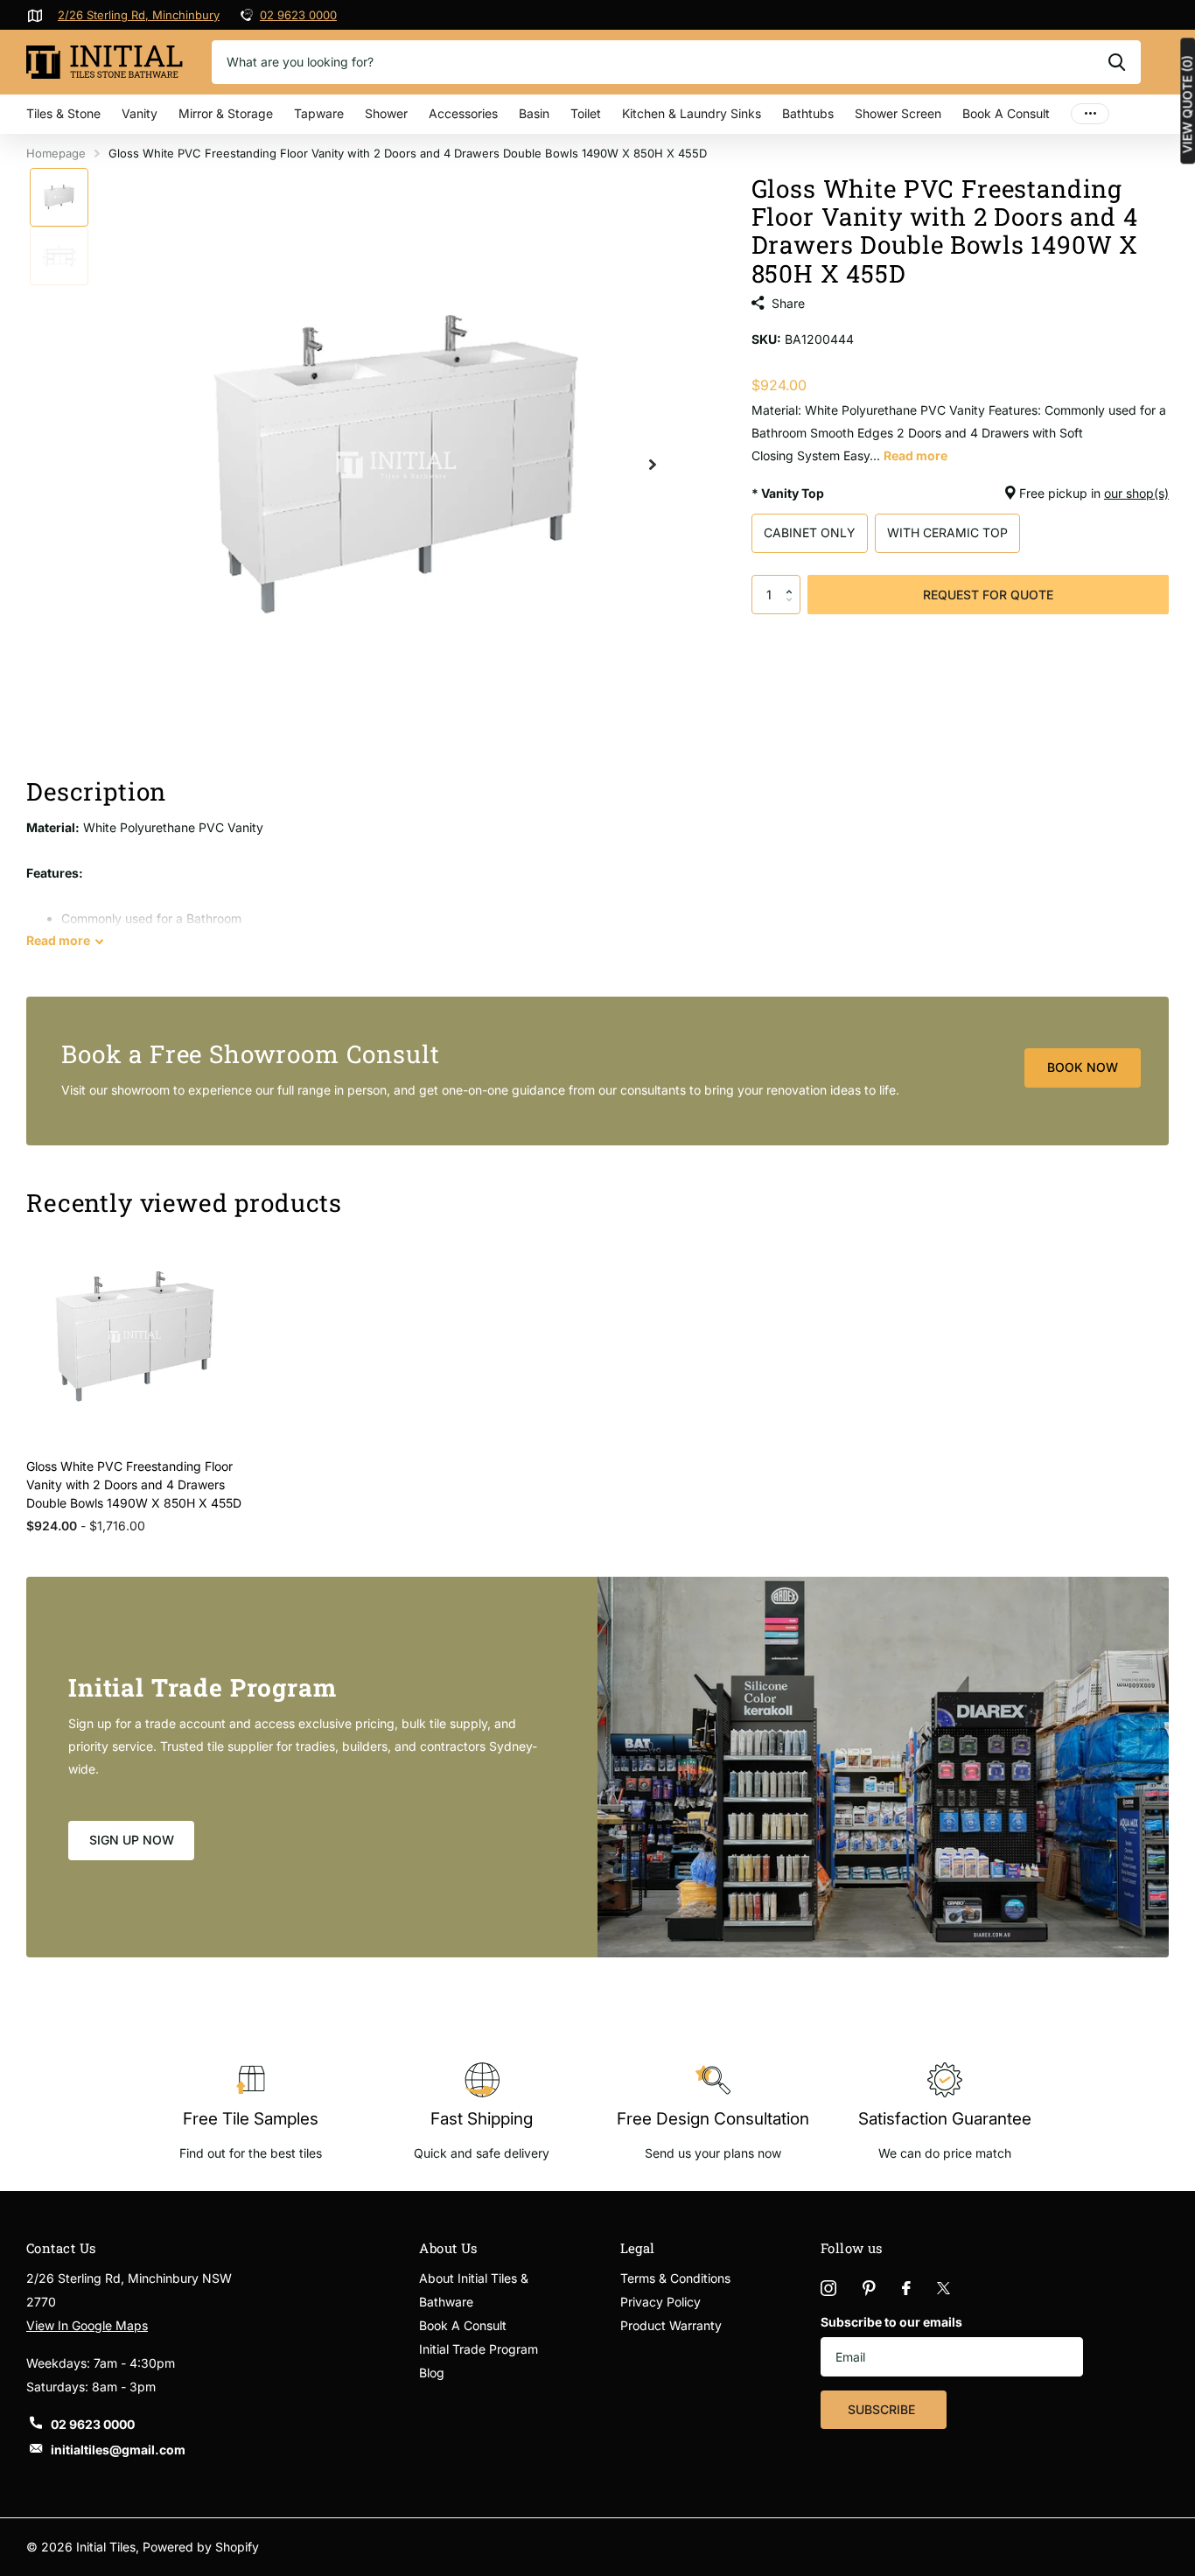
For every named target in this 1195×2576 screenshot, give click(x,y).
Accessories (463, 113)
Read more (915, 455)
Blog (432, 2373)
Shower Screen (898, 113)
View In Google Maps (87, 2325)
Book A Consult (1006, 113)
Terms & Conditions (675, 2278)
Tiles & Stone (63, 113)
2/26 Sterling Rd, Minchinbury (139, 15)
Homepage (56, 153)
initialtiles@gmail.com (118, 2450)
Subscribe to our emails (891, 2322)
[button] (794, 580)
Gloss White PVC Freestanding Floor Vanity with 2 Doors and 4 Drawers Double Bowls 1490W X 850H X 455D (134, 1484)
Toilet (586, 113)
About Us (448, 2248)
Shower (386, 113)
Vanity (140, 113)
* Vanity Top (960, 493)
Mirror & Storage (226, 113)
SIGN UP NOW (132, 1840)
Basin (534, 113)
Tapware (319, 113)
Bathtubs (808, 113)
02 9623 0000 (298, 15)
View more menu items (1090, 114)
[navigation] (59, 197)
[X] (943, 2288)
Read (58, 940)
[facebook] (906, 2288)
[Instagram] (828, 2288)
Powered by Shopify (201, 2547)
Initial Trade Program (479, 2349)
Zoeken (1117, 62)
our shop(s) (1136, 493)
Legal (638, 2248)
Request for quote (988, 595)
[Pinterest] (869, 2288)
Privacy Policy (660, 2302)
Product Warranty (671, 2325)
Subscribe (883, 2409)
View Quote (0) (1187, 104)
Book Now (1083, 1067)
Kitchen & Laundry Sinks (692, 113)
